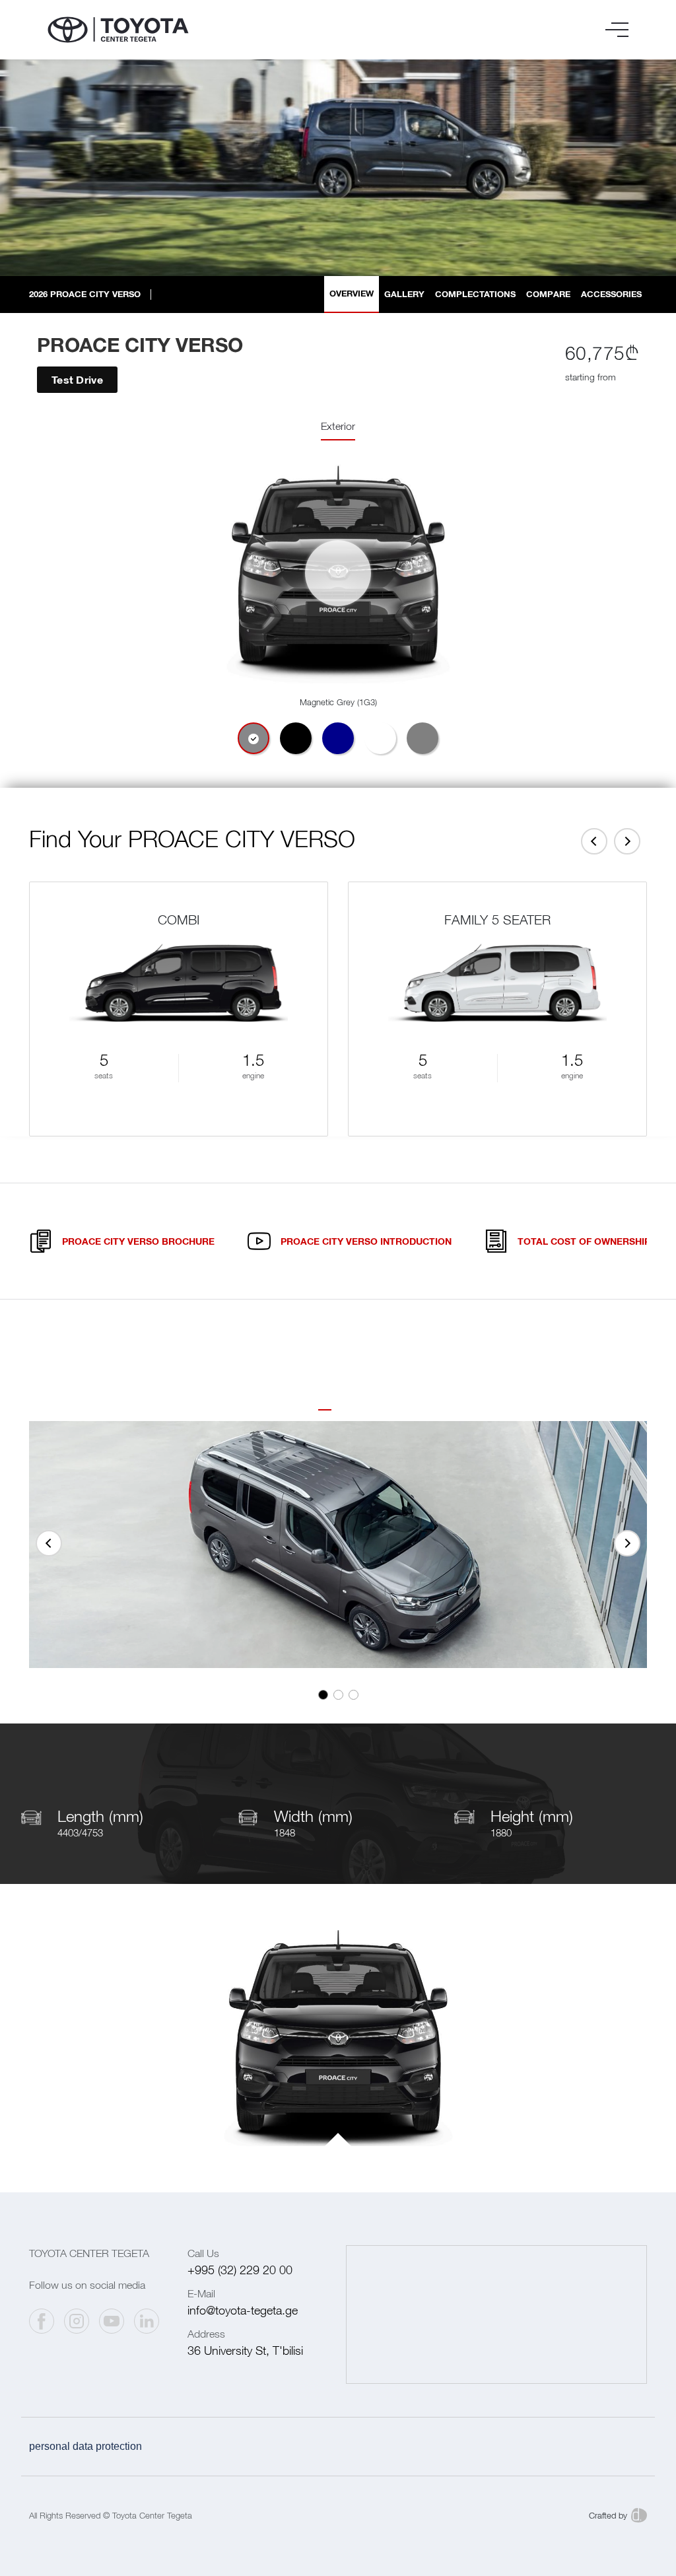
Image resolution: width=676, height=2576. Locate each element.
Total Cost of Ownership (584, 1241)
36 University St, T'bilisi (245, 2350)
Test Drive (77, 379)
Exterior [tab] (338, 426)
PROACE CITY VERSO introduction (366, 1241)
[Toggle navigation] (617, 30)
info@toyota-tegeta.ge (243, 2310)
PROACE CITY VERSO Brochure (138, 1241)
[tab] (253, 738)
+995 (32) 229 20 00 (240, 2270)
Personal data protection (85, 2446)
